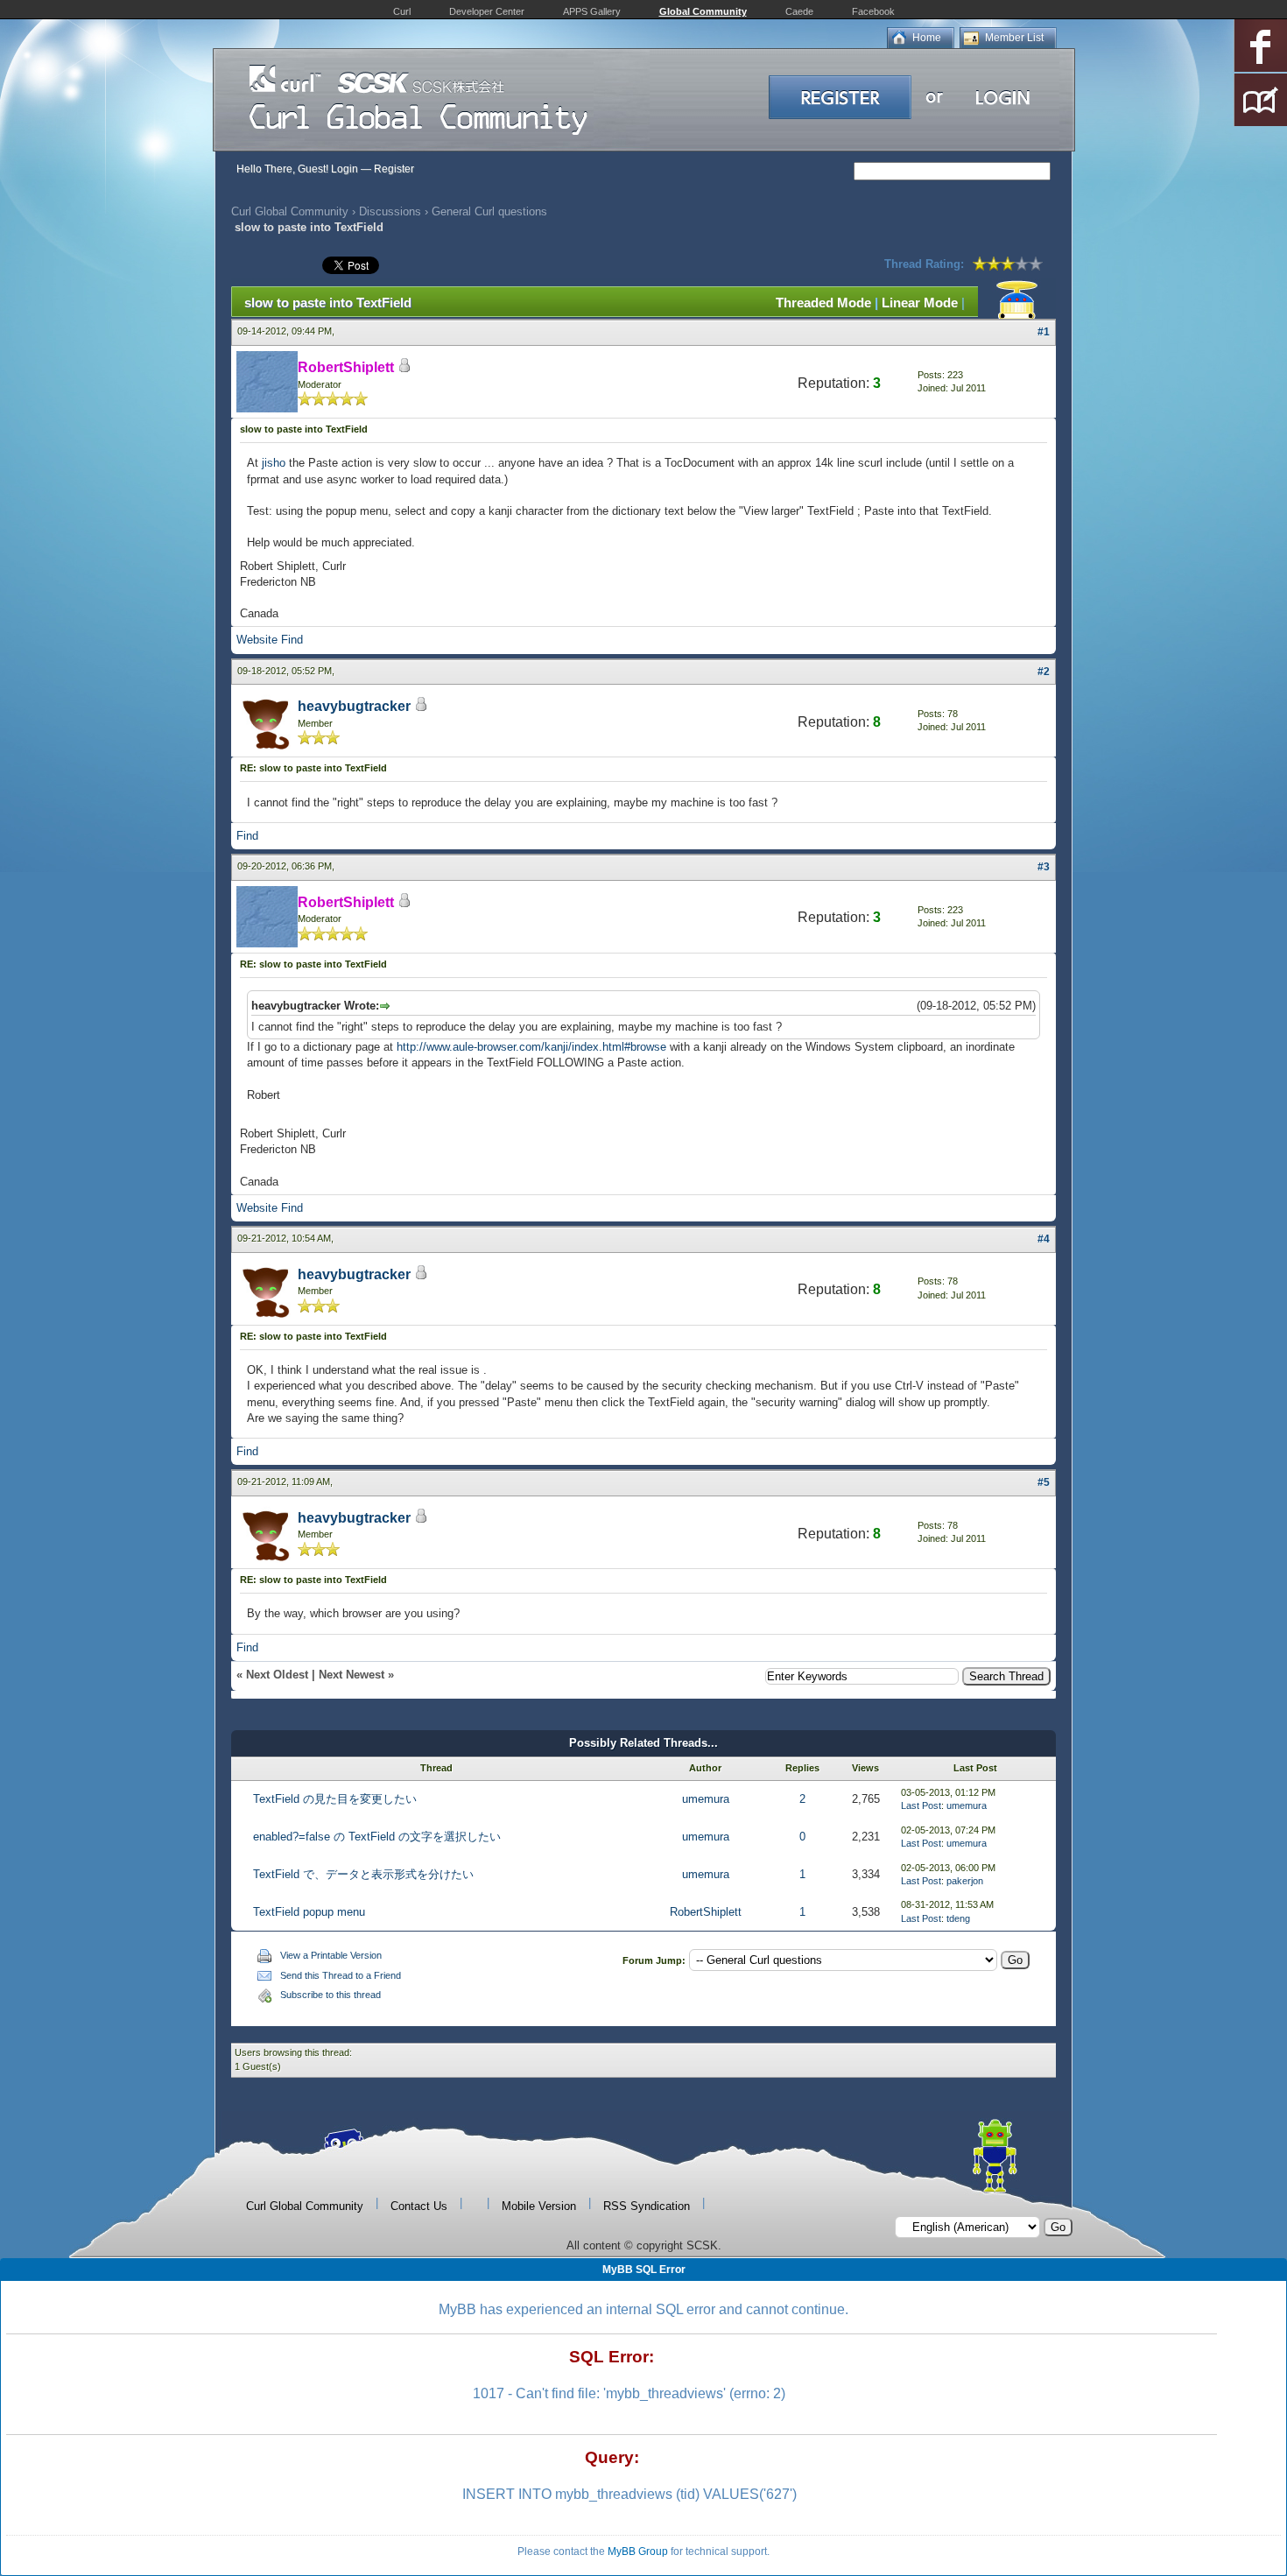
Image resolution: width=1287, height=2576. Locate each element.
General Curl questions (489, 211)
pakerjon (965, 1881)
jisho (274, 463)
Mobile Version (539, 2206)
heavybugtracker (354, 706)
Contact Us (419, 2206)
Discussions (390, 211)
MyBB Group (638, 2551)
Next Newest (352, 1675)
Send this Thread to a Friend (341, 1975)
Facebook (873, 11)
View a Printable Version (331, 1955)
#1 (1044, 332)
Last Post (921, 1805)
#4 (1044, 1239)
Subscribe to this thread (331, 1995)
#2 (1044, 672)
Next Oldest (277, 1675)
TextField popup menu (309, 1912)
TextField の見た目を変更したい (335, 1799)
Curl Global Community (290, 211)
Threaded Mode (823, 303)
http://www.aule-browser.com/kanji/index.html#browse (531, 1047)
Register (394, 169)
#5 (1044, 1482)
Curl (402, 11)
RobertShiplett (706, 1912)
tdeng (958, 1918)
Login (345, 169)
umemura (706, 1799)
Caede (799, 11)
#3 (1044, 867)
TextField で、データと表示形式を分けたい (363, 1874)
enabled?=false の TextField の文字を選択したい (377, 1837)
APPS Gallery (592, 11)
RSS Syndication (647, 2206)
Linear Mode (920, 303)
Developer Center (487, 11)
